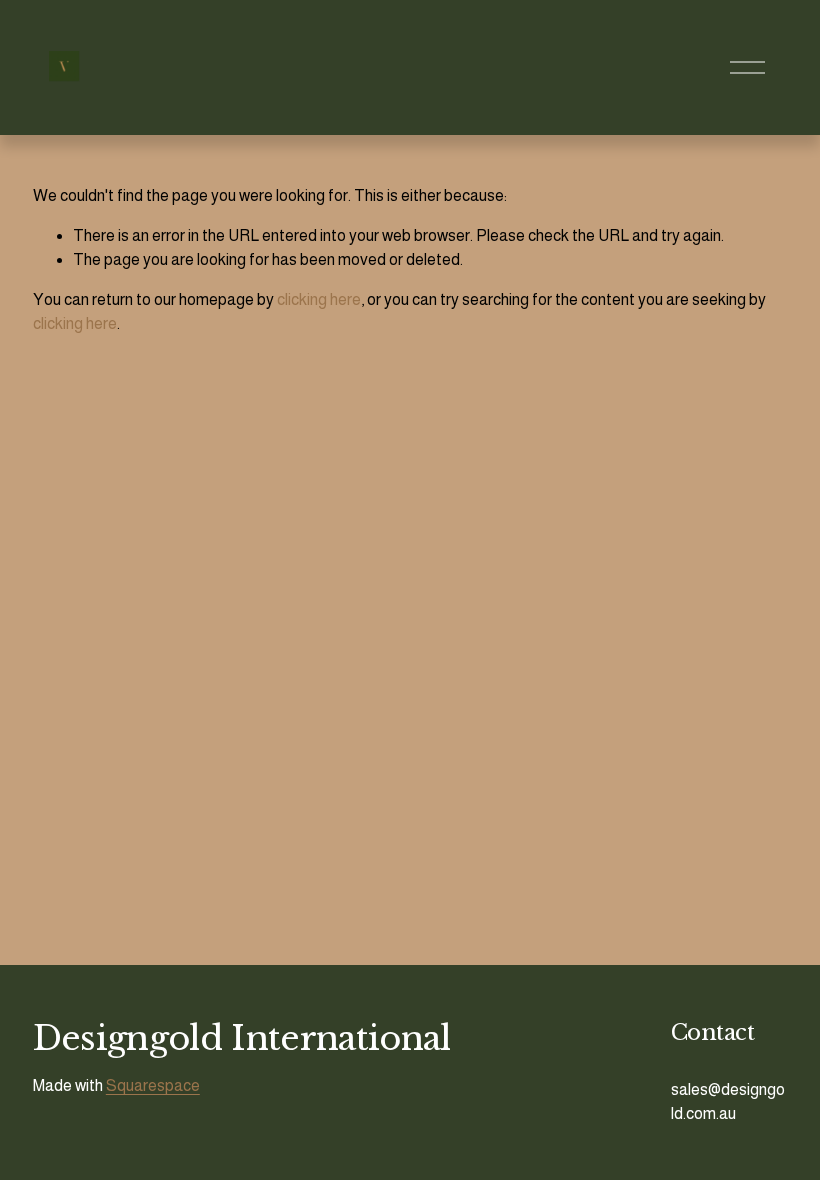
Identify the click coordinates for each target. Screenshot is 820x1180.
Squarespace (153, 1085)
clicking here (319, 299)
